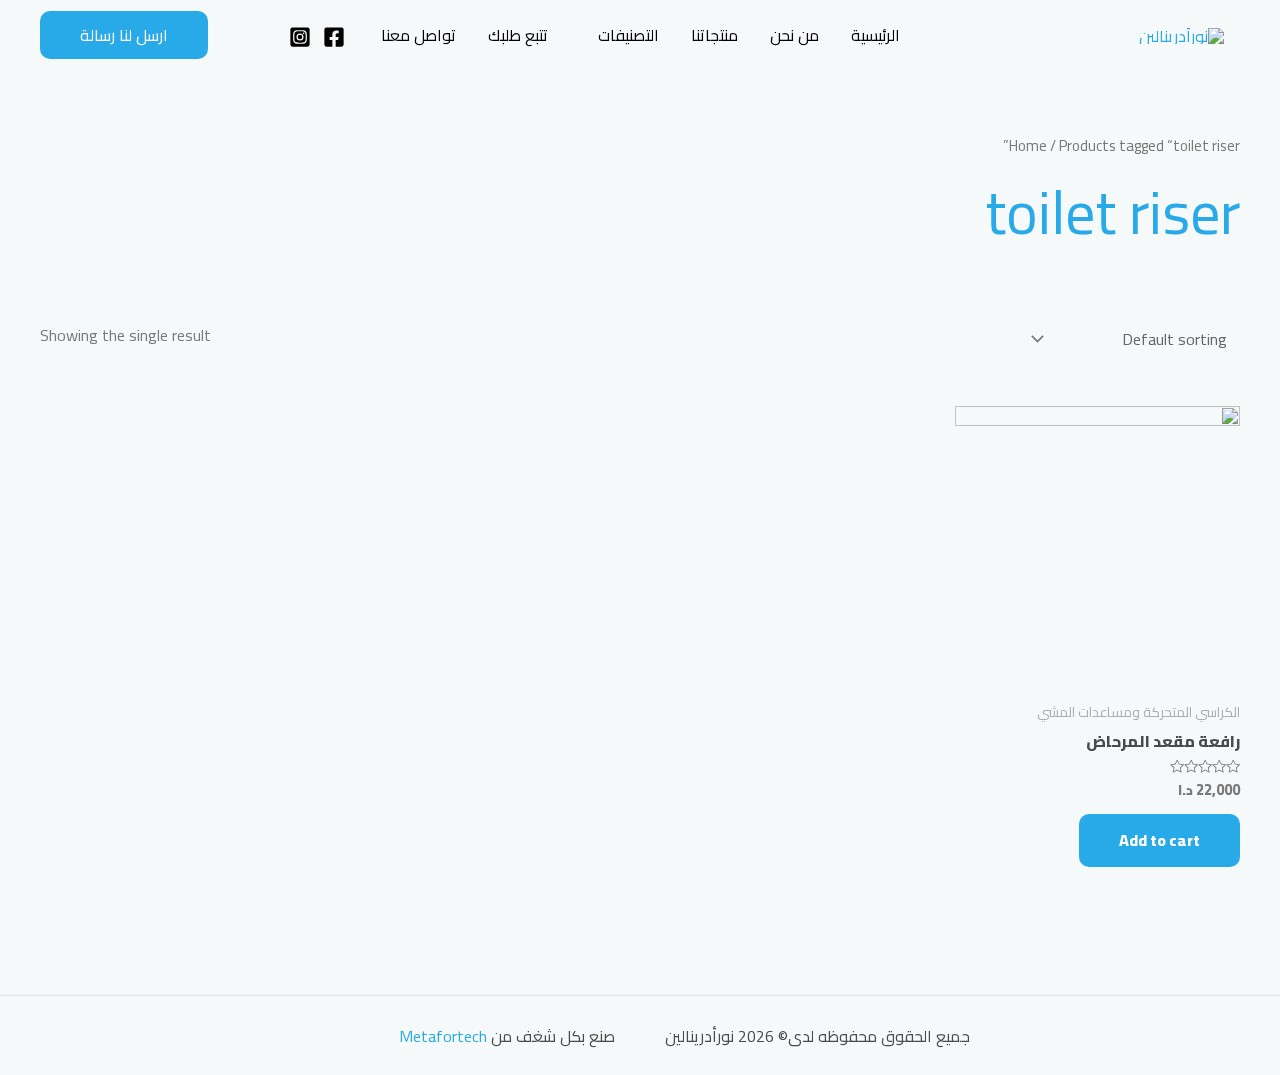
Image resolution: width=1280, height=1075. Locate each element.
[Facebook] (334, 37)
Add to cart (1159, 840)
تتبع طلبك (518, 35)
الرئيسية (875, 35)
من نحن (794, 35)
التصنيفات (628, 35)
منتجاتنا (714, 35)
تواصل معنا (418, 35)
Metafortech (443, 1036)
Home (1028, 145)
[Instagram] (300, 37)
